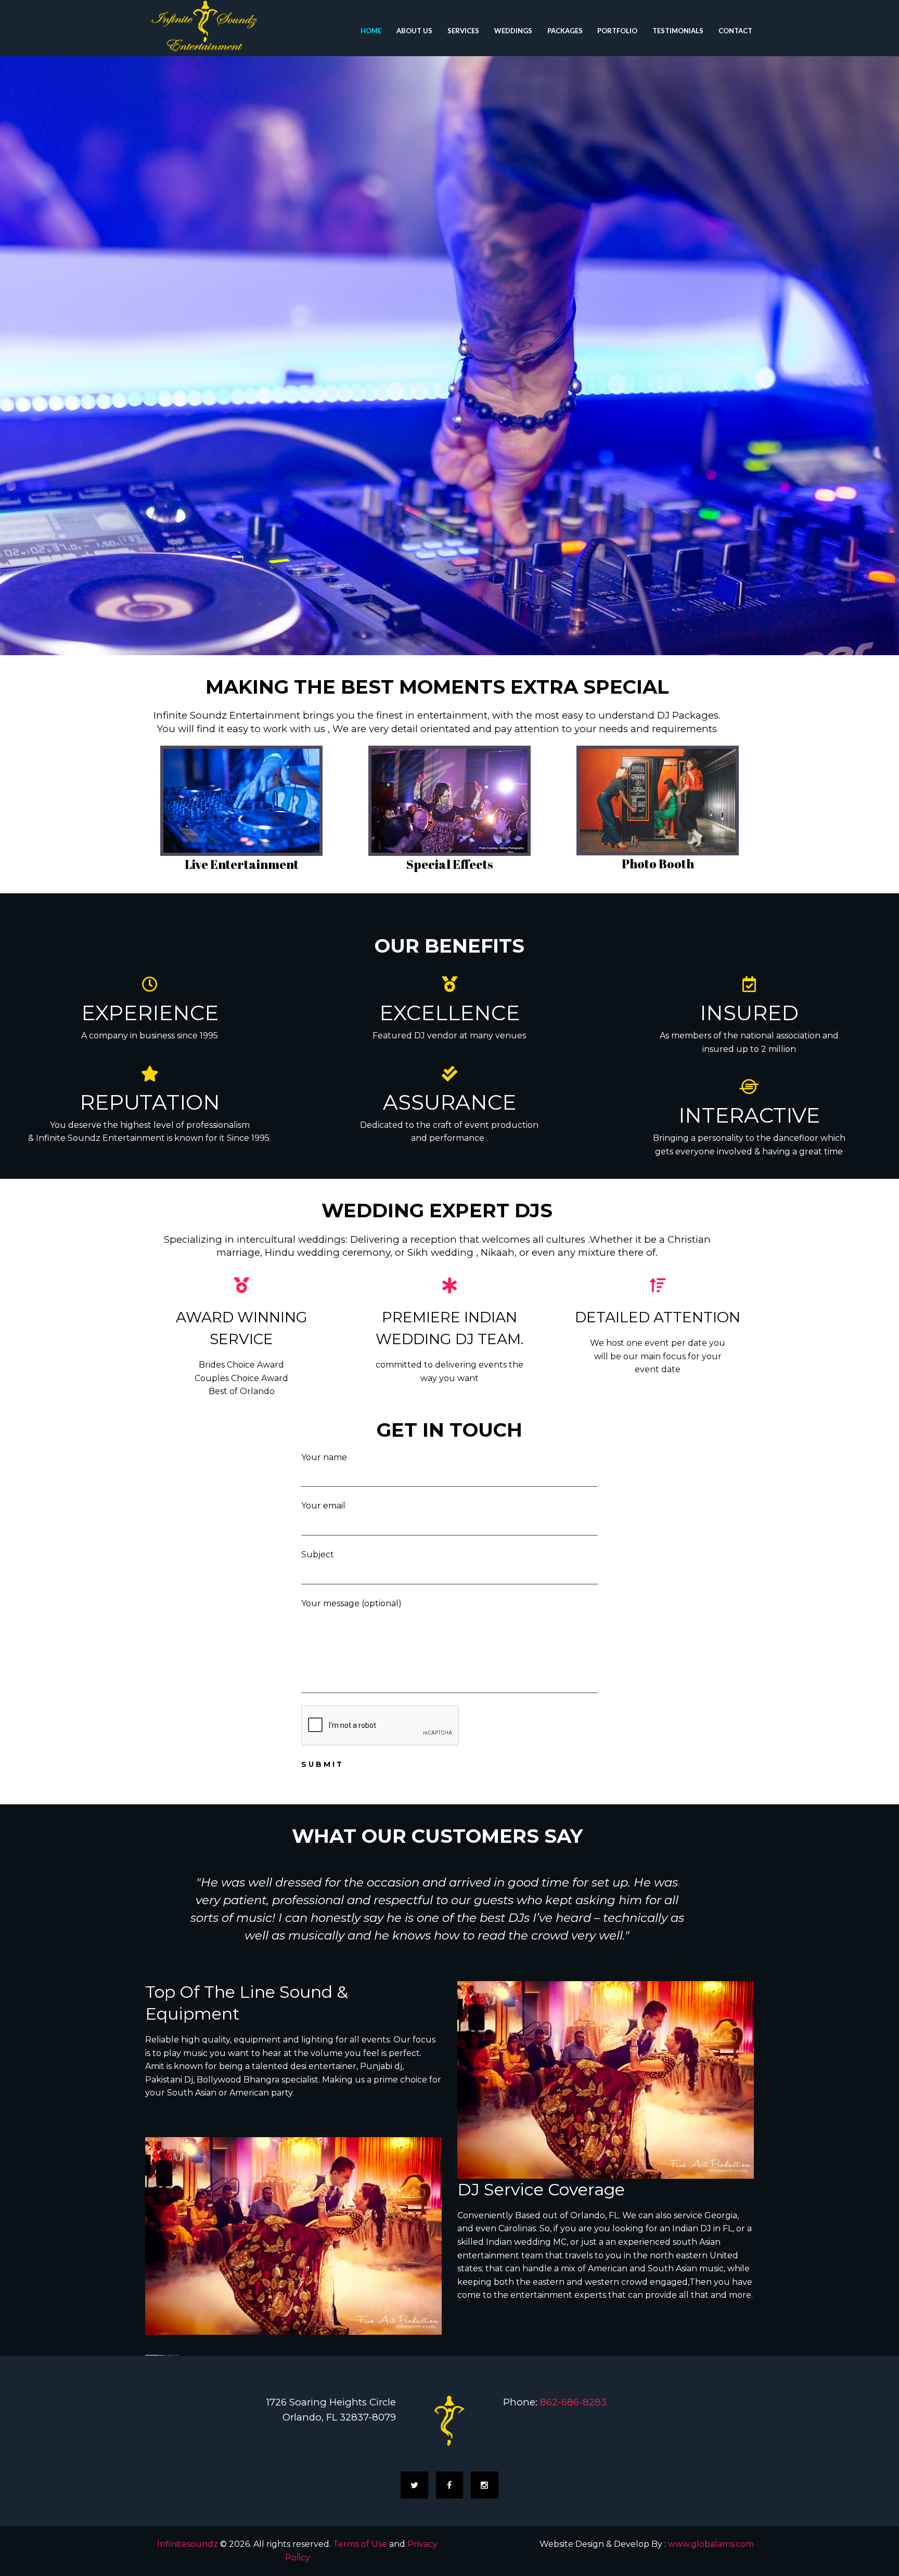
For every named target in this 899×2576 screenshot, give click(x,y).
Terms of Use (360, 2544)
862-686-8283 (573, 2402)
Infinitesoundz (188, 2544)
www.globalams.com (711, 2544)
